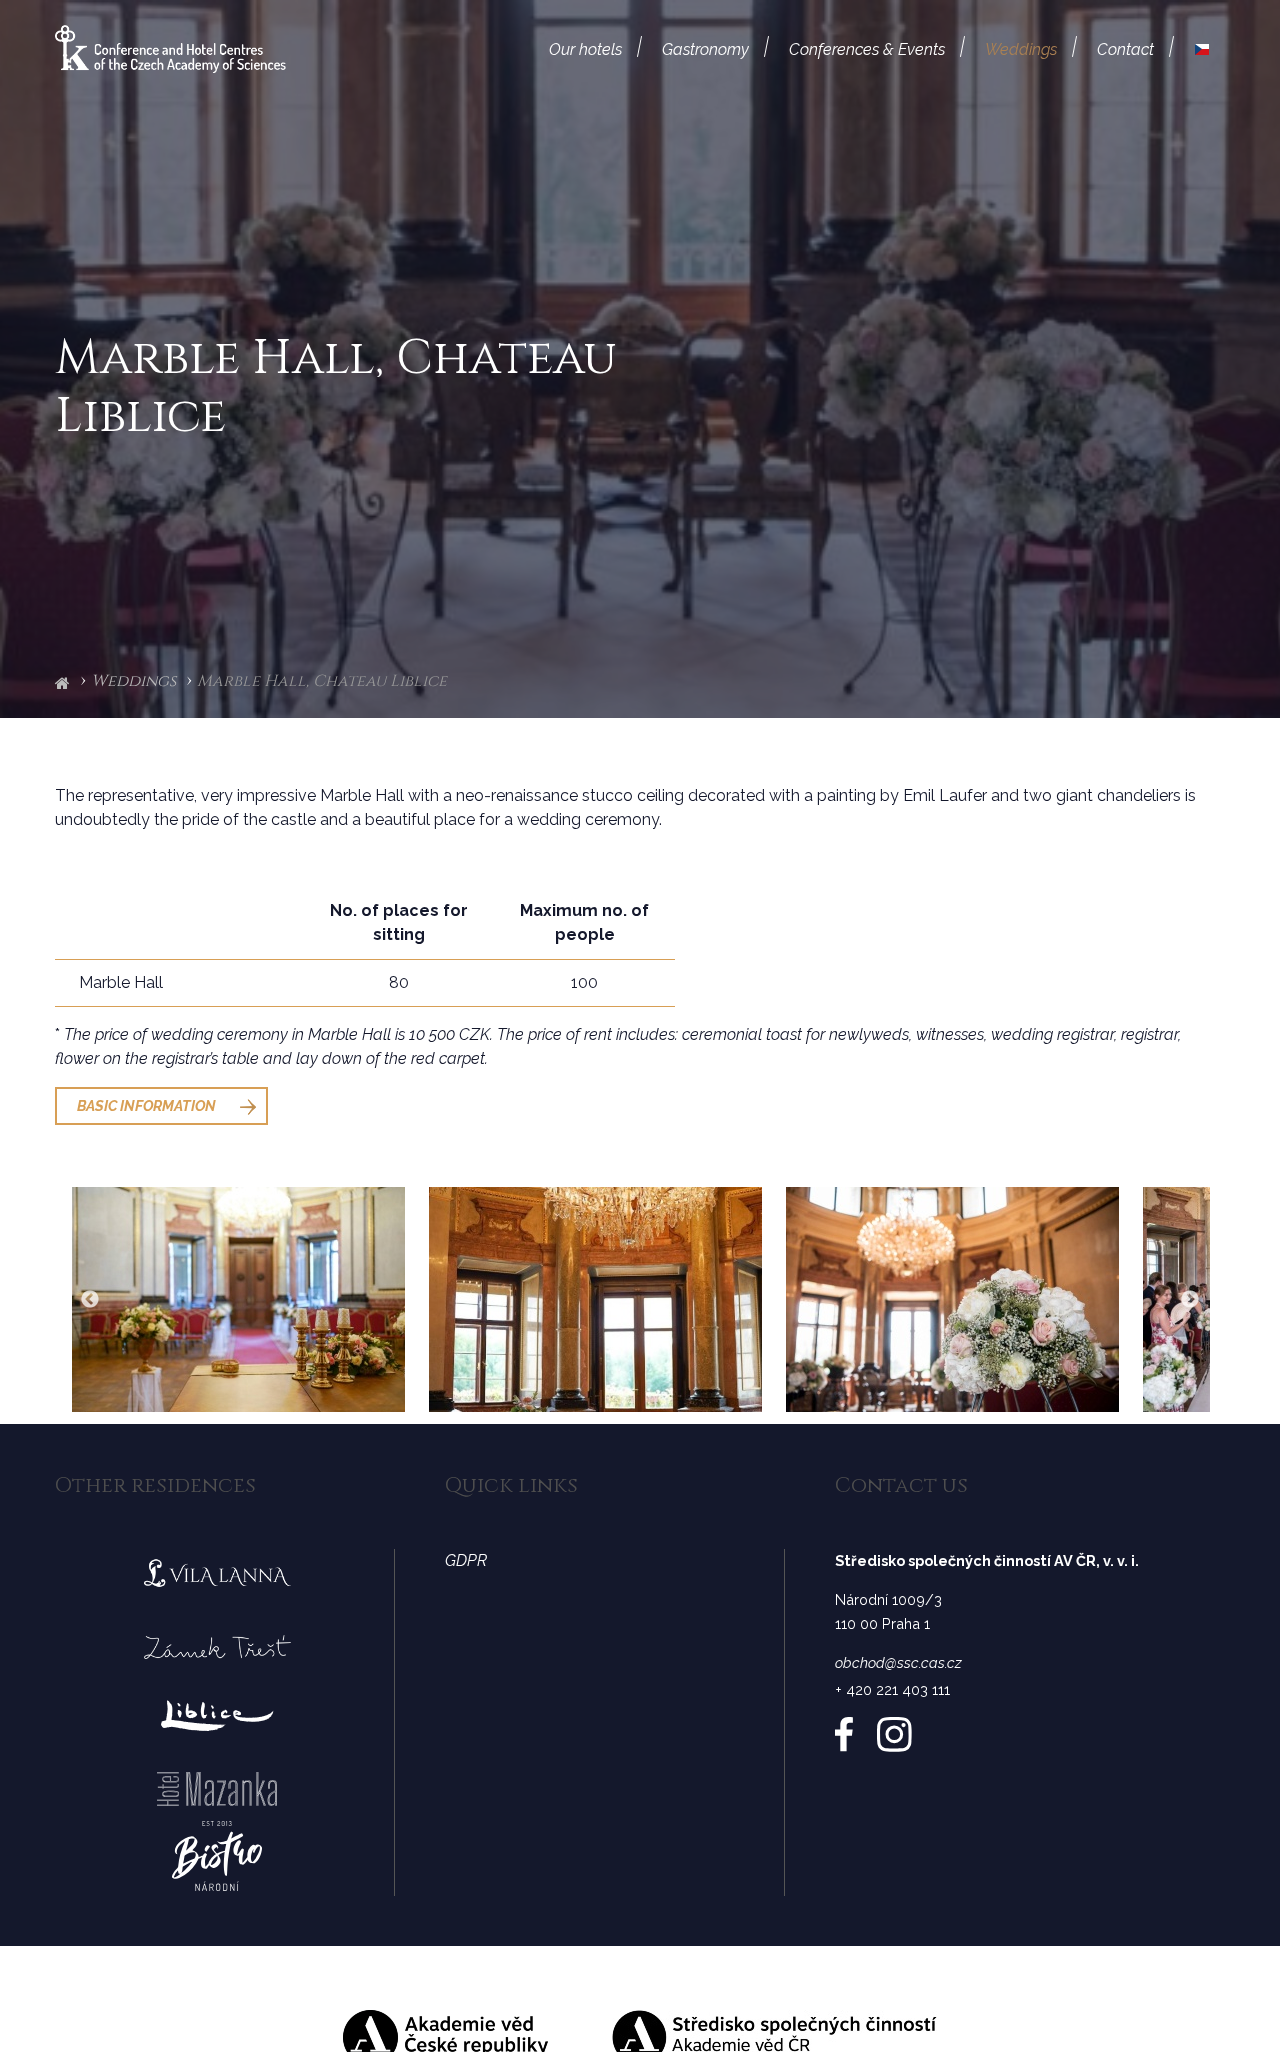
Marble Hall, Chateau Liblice (322, 682)
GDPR (466, 1560)
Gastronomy (705, 49)
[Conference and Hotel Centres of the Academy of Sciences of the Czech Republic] (170, 48)
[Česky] (1202, 50)
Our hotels (585, 49)
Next (1190, 1300)
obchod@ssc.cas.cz (898, 1662)
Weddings (1021, 49)
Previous (90, 1300)
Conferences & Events (867, 49)
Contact (1125, 49)
